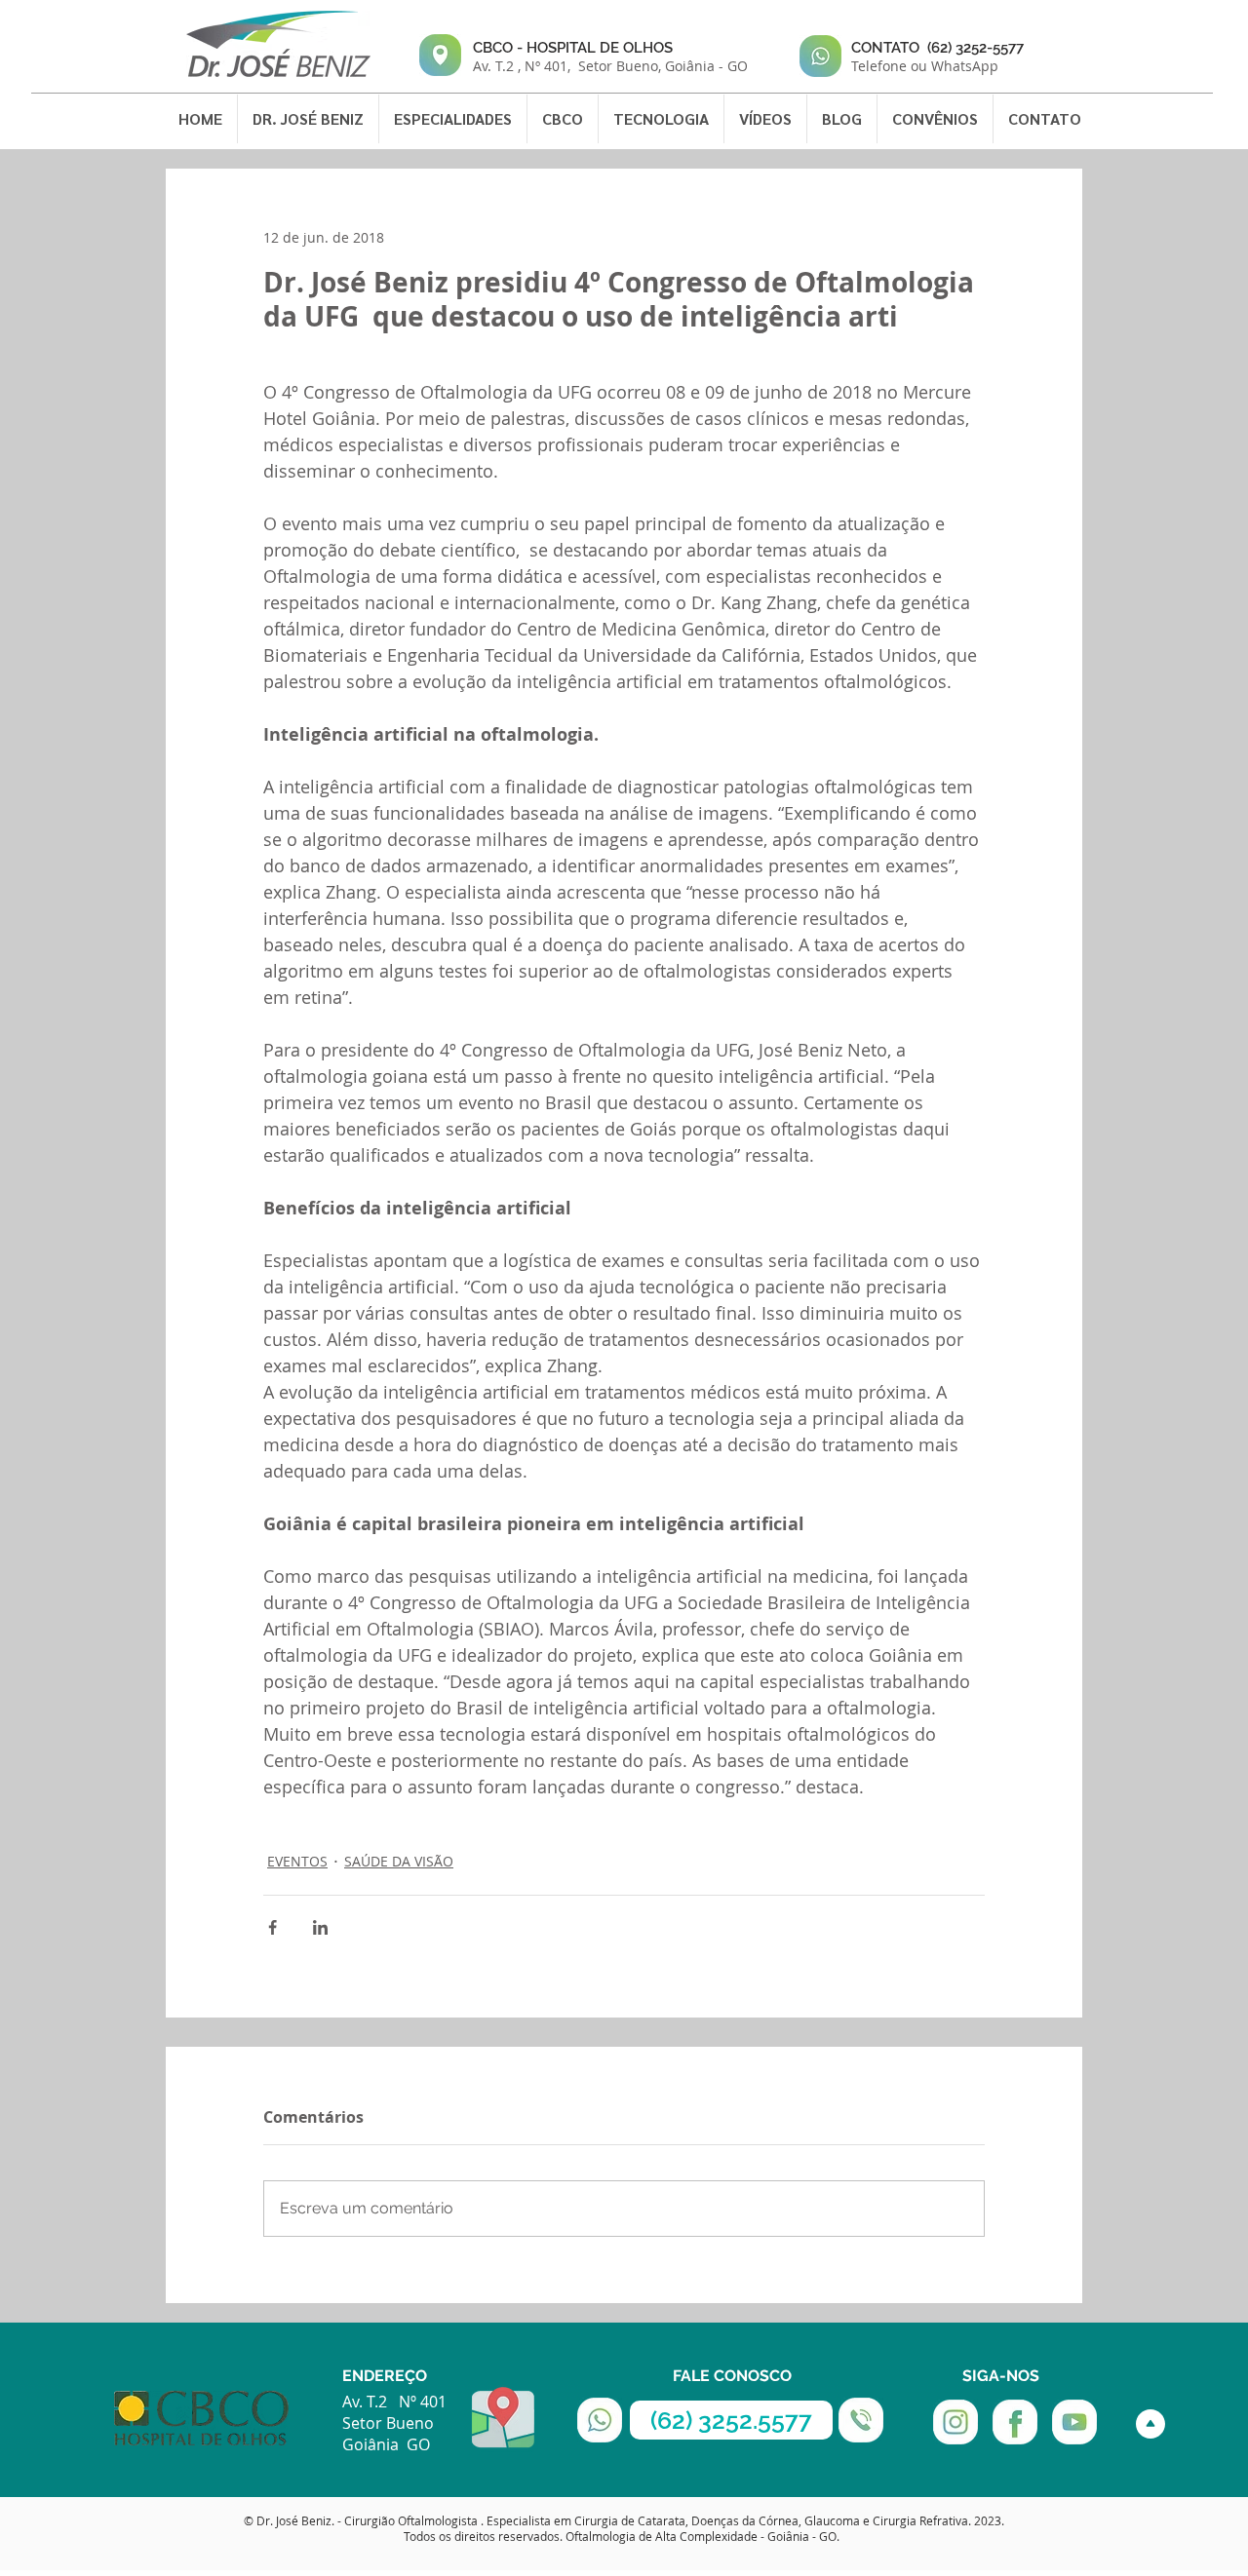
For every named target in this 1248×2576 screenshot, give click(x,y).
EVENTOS (297, 1861)
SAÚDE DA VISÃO (399, 1861)
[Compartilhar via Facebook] (273, 1927)
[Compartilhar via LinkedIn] (320, 1927)
